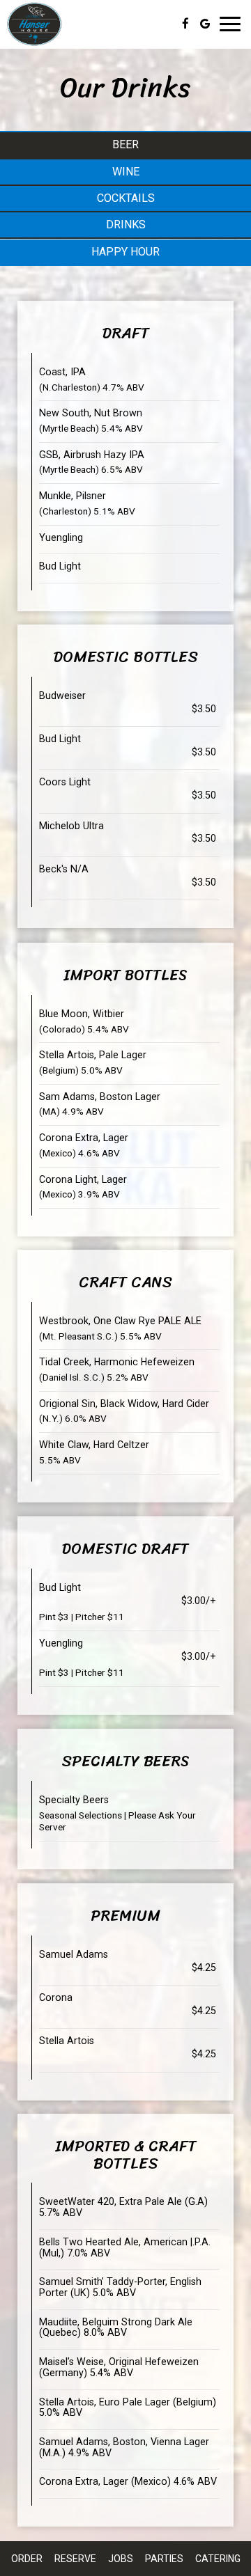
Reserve (75, 2559)
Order (27, 2559)
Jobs (121, 2559)
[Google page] (205, 24)
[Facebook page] (185, 24)
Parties (164, 2559)
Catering (218, 2559)
